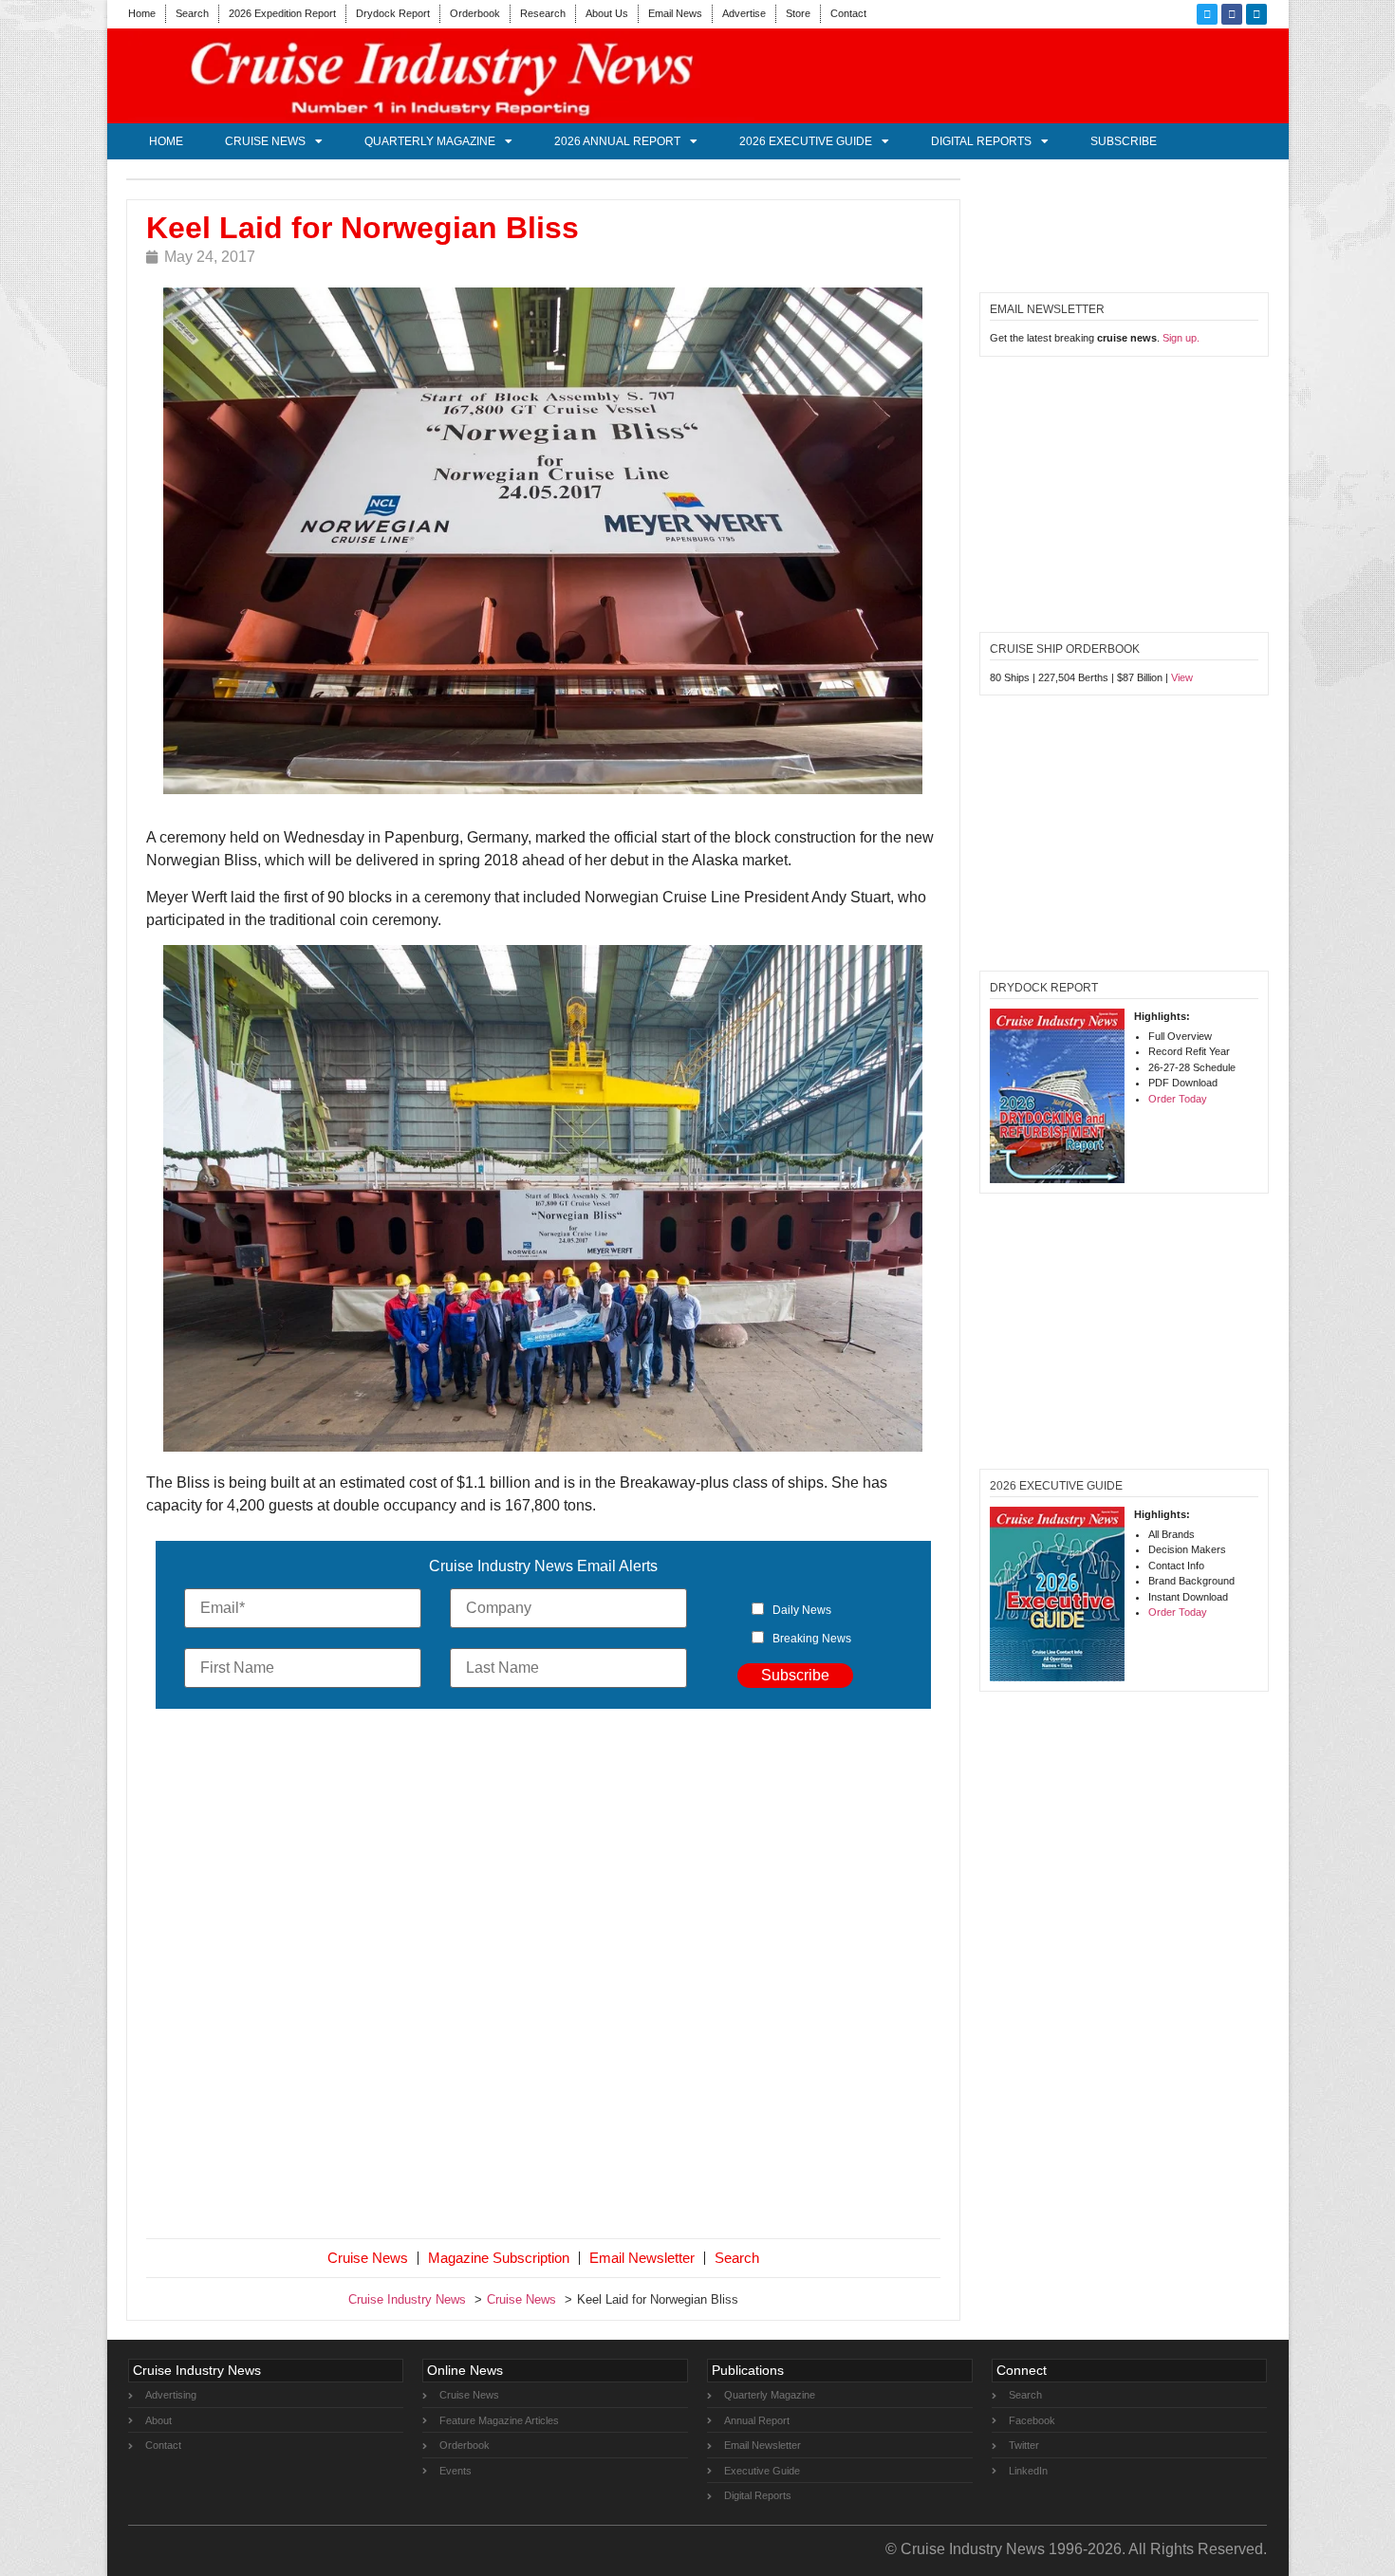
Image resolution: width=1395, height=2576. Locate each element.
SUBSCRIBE (1124, 141)
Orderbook (475, 13)
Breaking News (812, 1639)
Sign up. (1181, 338)
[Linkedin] (1256, 14)
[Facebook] (1232, 14)
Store (798, 13)
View (1182, 677)
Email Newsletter (642, 2258)
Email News (675, 13)
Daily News (802, 1610)
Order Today (1178, 1099)
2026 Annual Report (617, 141)
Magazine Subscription (499, 2258)
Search (192, 13)
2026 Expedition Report (282, 13)
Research (543, 13)
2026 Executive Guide (806, 141)
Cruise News (265, 141)
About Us (607, 13)
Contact (848, 13)
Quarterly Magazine (430, 141)
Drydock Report (393, 13)
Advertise (744, 13)
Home (142, 13)
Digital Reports (981, 141)
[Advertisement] (544, 1977)
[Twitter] (1207, 14)
